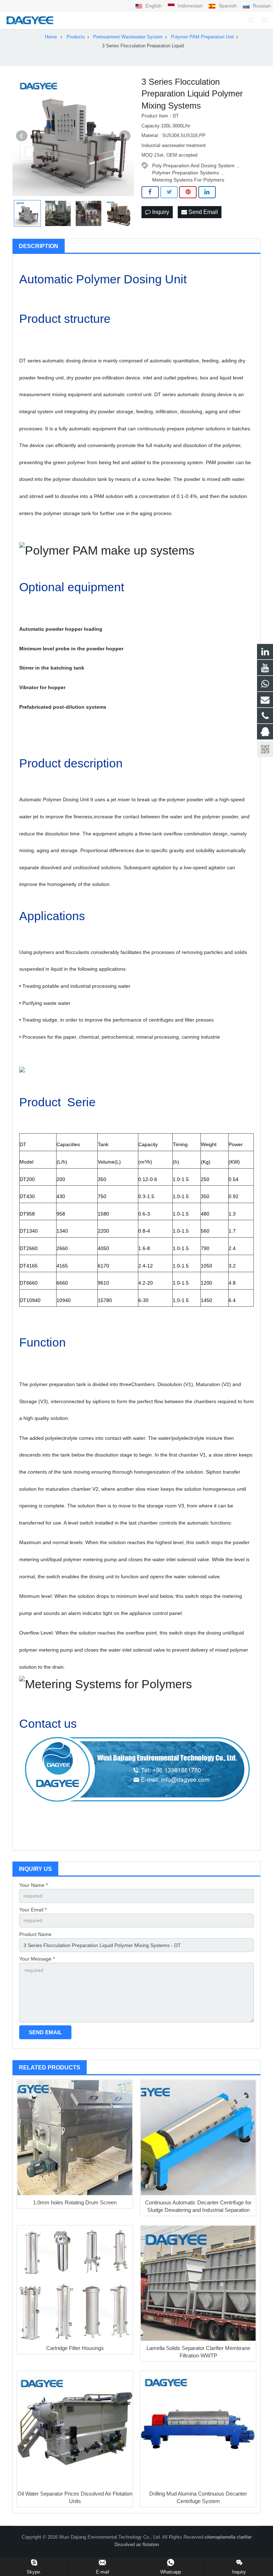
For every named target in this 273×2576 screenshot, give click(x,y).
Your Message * (37, 1959)
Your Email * (33, 1910)
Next (125, 136)
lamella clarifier (236, 2537)
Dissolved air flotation (137, 2545)
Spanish (228, 6)
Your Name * (33, 1885)
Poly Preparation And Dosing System (193, 166)
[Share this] (150, 192)
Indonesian (190, 6)
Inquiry (160, 212)
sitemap (213, 2537)
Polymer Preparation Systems (186, 173)
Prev (22, 136)
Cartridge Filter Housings (75, 2348)
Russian (261, 6)
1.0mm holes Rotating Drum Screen (75, 2202)
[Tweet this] (169, 192)
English (154, 6)
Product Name (35, 1934)
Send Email (202, 212)
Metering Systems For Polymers (188, 180)
